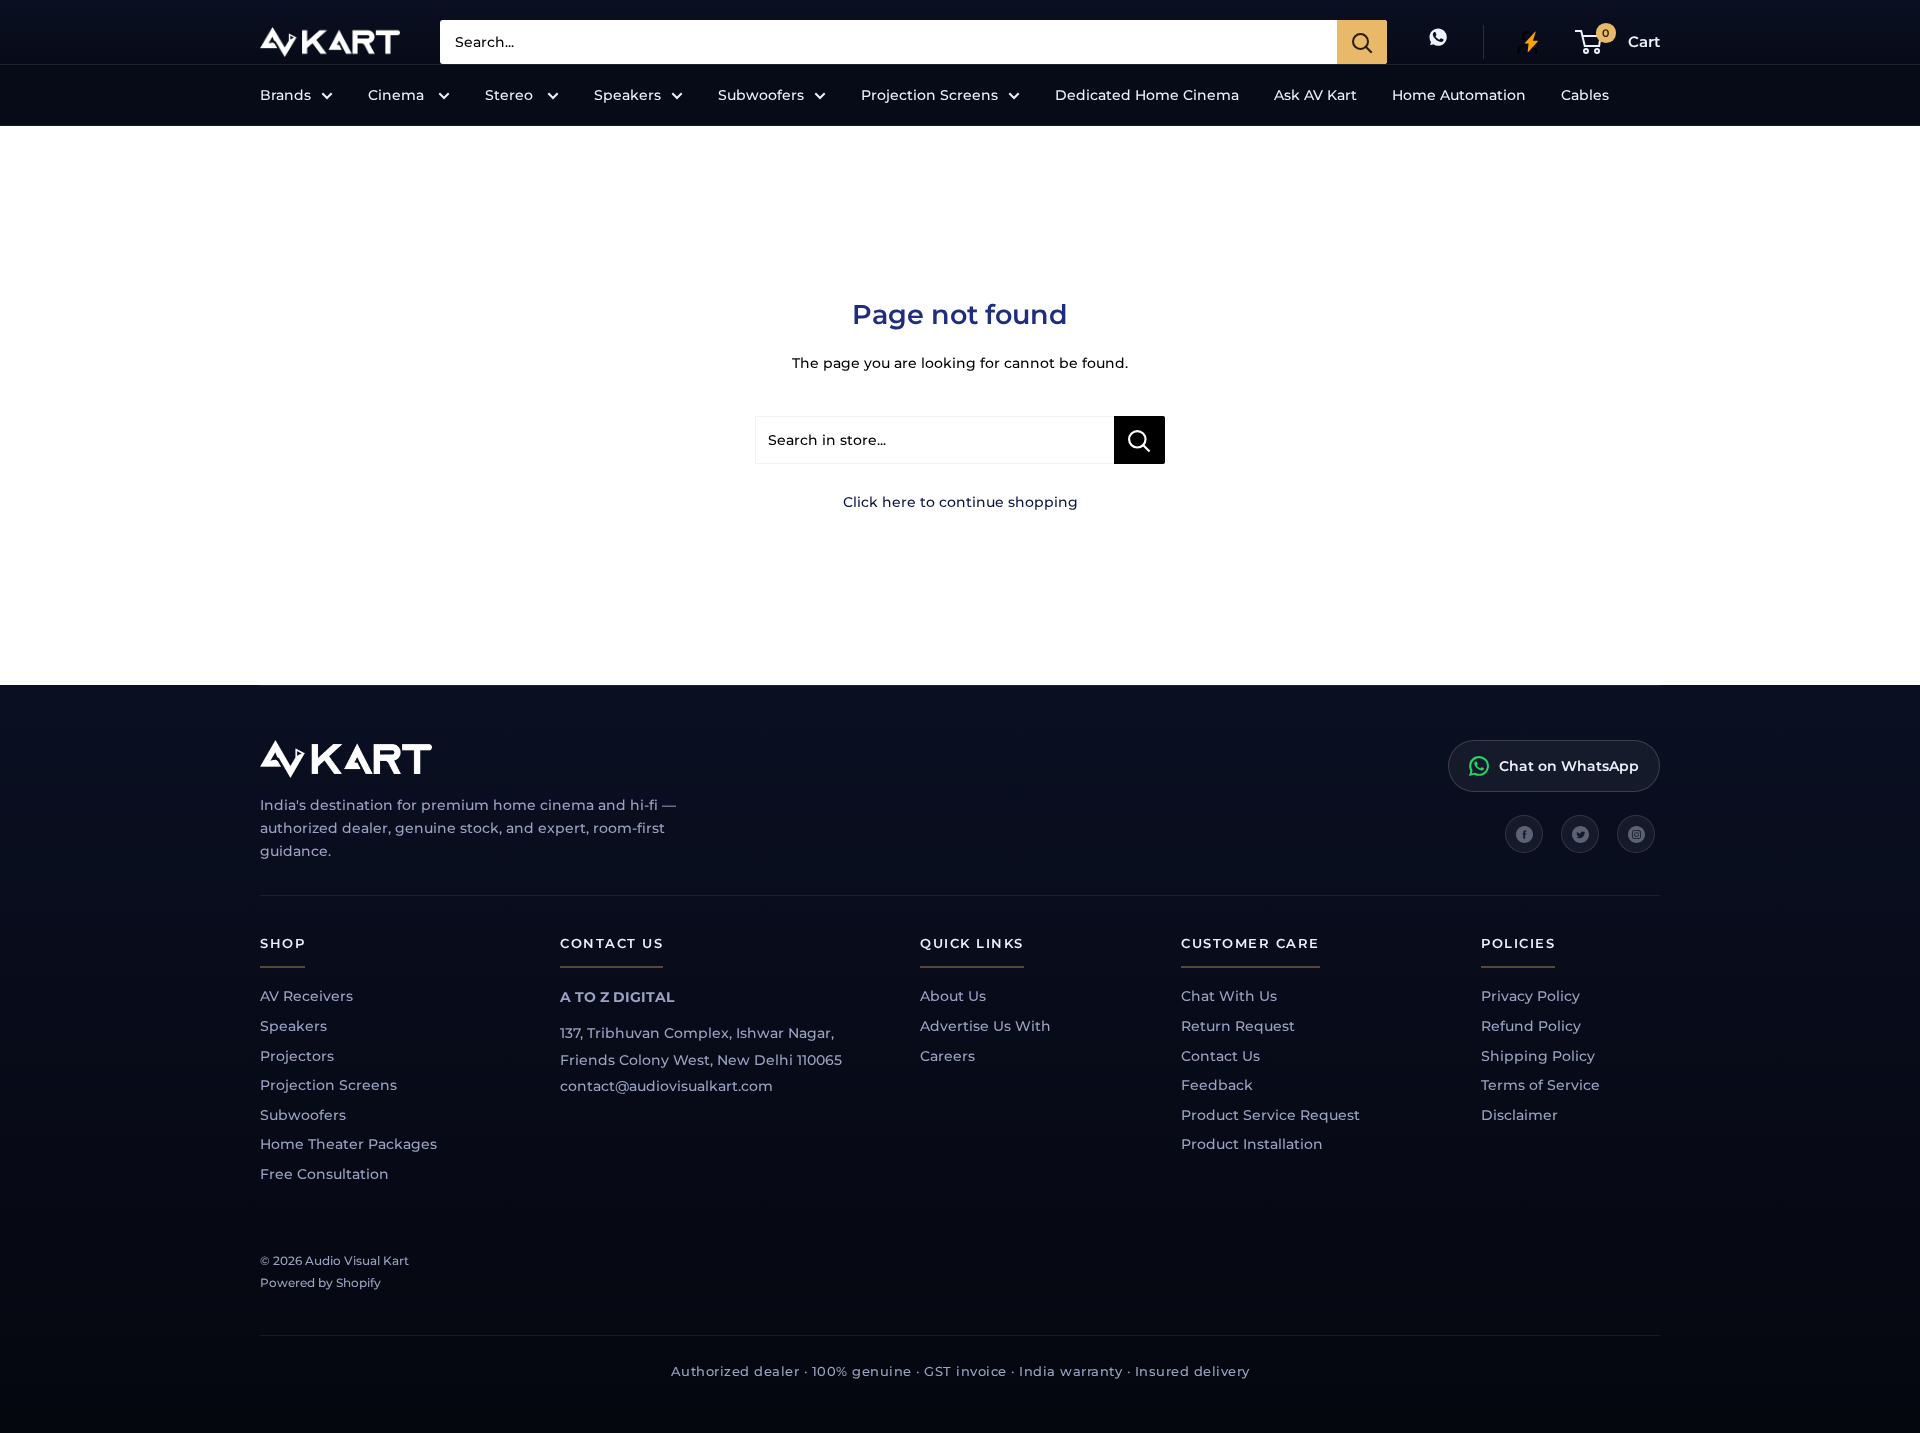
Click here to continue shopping (960, 502)
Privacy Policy (1530, 996)
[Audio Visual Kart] (490, 759)
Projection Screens (929, 95)
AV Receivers (306, 996)
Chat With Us (1229, 996)
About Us (953, 996)
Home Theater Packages (348, 1144)
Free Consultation (324, 1174)
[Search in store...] (1139, 440)
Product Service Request (1270, 1115)
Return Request (1238, 1026)
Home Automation (1459, 95)
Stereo (511, 95)
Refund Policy (1531, 1026)
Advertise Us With (985, 1026)
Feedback (1217, 1085)
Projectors (297, 1056)
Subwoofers (761, 95)
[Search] (1362, 42)
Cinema (398, 95)
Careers (947, 1056)
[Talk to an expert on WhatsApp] (1438, 41)
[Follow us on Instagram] (1636, 834)
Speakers (627, 95)
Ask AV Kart (1315, 95)
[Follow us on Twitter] (1580, 834)
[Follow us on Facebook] (1524, 834)
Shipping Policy (1538, 1056)
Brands (285, 95)
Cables (1585, 95)
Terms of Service (1540, 1085)
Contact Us (1220, 1056)
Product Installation (1252, 1144)
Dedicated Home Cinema (1147, 95)
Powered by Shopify (320, 1282)
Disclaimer (1519, 1115)
